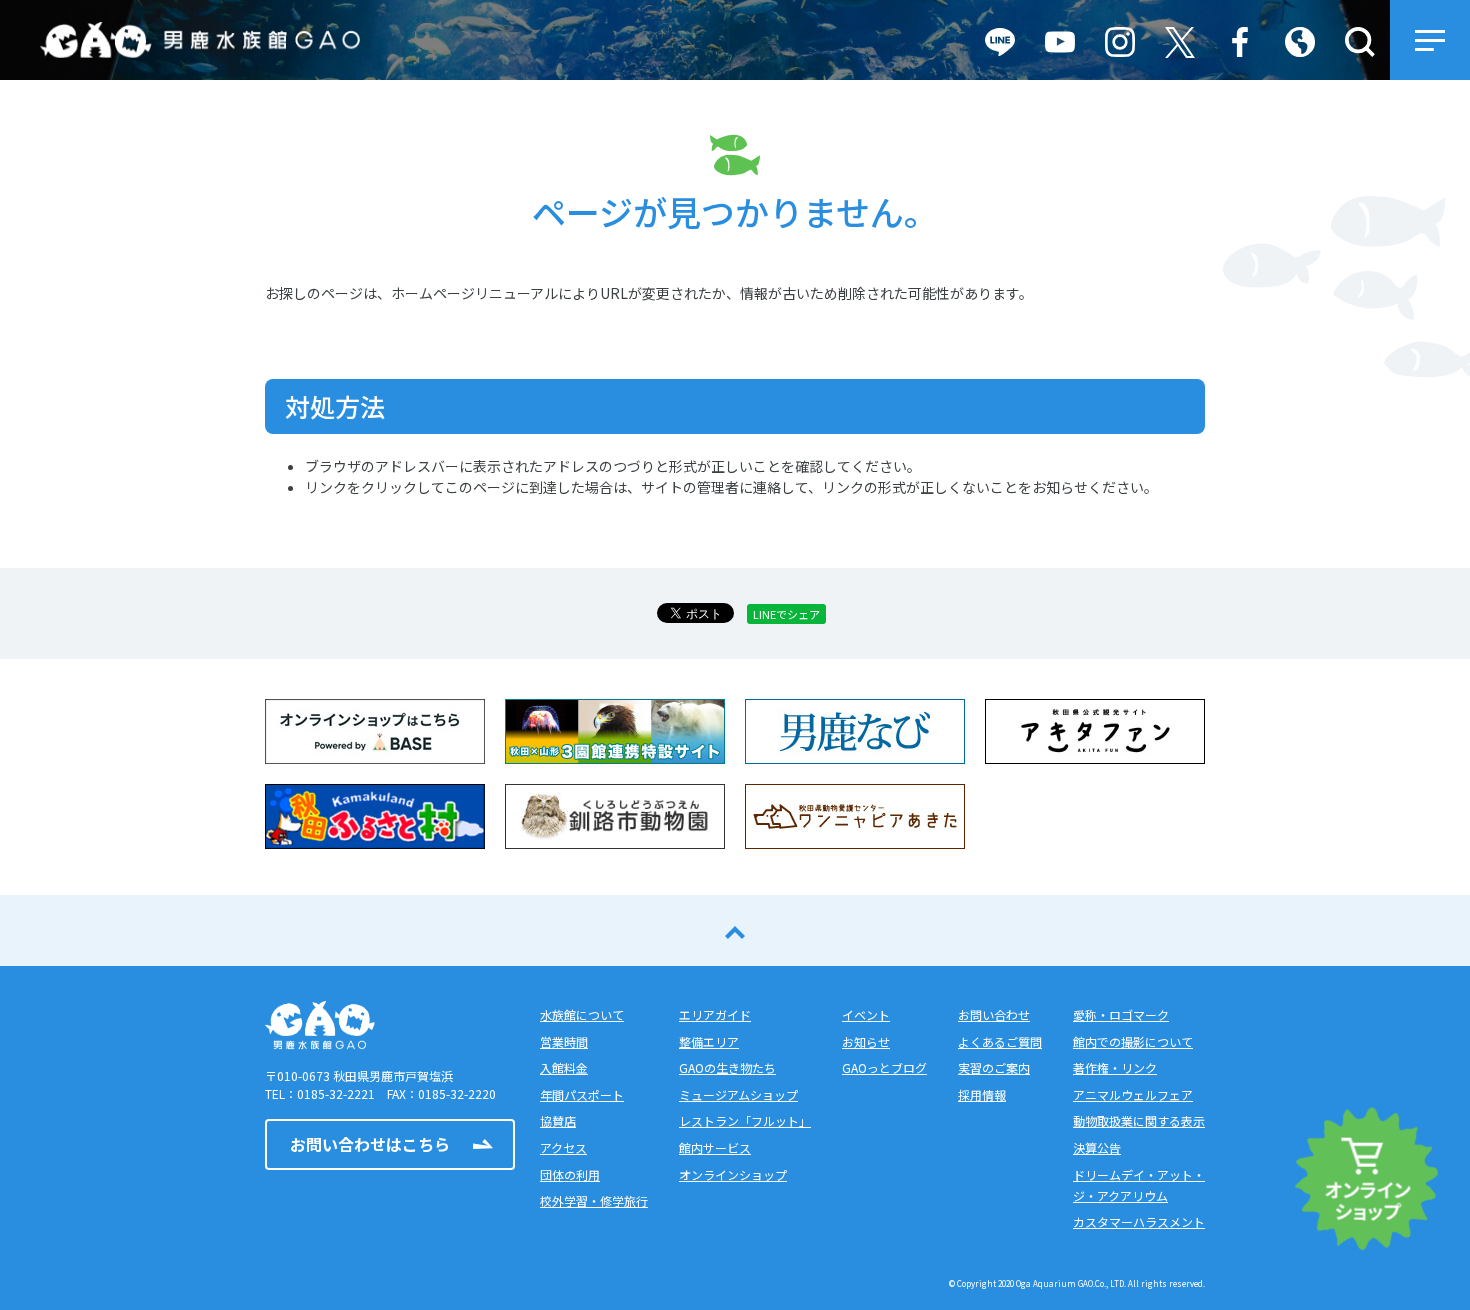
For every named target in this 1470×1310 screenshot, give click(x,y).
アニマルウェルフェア (1133, 1094)
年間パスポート (582, 1094)
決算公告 (1097, 1147)
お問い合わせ (994, 1014)
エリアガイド (715, 1014)
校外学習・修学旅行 (594, 1200)
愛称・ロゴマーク (1121, 1014)
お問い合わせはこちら (370, 1144)
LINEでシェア (786, 614)
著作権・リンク (1115, 1067)
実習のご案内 (994, 1067)
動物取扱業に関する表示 (1139, 1120)
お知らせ (866, 1041)
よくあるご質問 (1000, 1041)
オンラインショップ (733, 1174)
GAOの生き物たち (727, 1067)
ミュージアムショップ (738, 1094)
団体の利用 (570, 1174)
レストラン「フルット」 (745, 1120)
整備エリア (709, 1041)
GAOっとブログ (884, 1067)
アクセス (563, 1147)
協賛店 (558, 1120)
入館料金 (564, 1067)
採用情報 (982, 1094)
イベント (866, 1014)
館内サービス (715, 1147)
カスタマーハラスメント (1139, 1221)
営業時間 (564, 1041)
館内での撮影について (1133, 1041)
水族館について (582, 1014)
